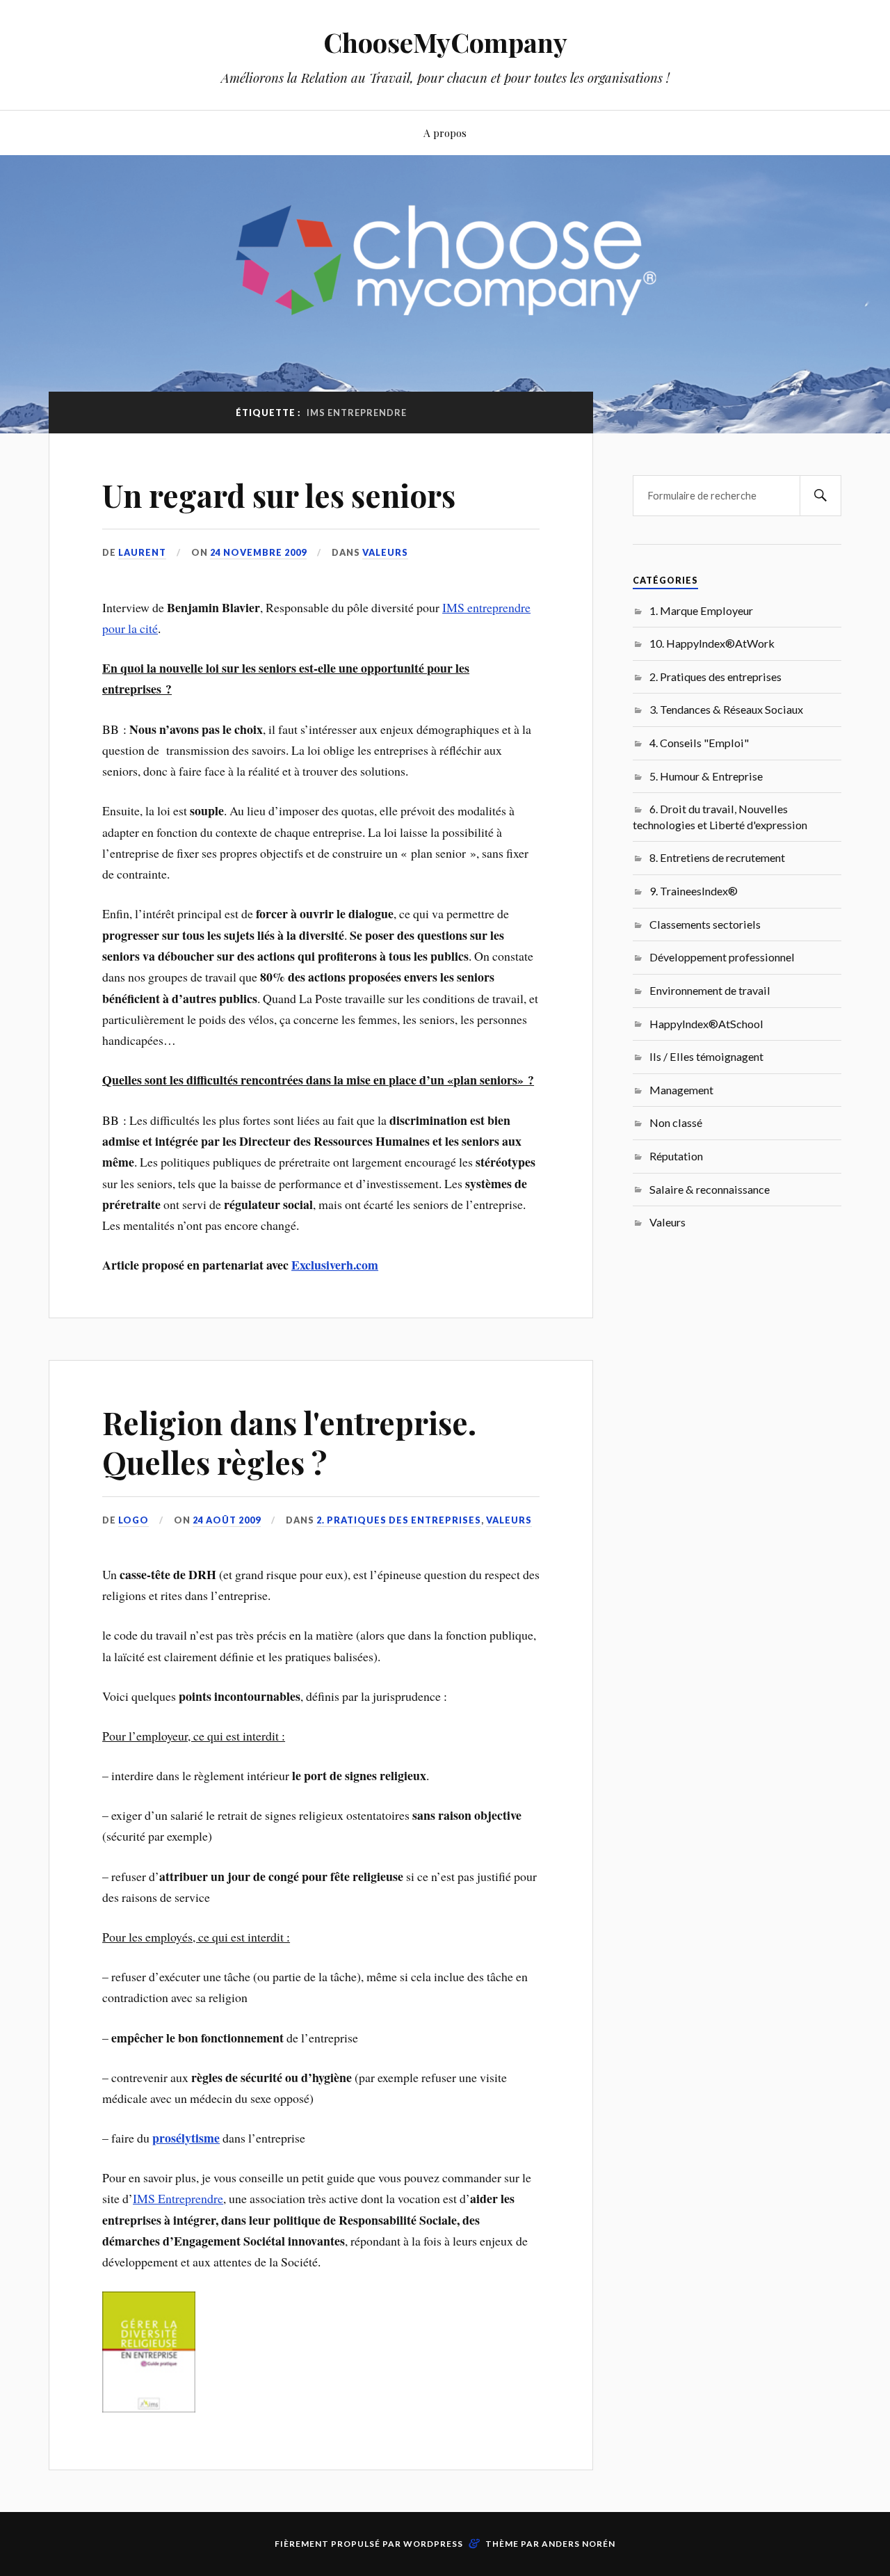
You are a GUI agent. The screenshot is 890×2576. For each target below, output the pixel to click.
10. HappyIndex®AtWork (712, 643)
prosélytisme (186, 2138)
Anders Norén (578, 2544)
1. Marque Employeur (701, 610)
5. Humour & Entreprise (706, 776)
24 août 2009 (227, 1520)
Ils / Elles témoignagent (706, 1056)
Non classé (676, 1122)
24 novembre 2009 (258, 552)
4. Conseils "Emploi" (699, 743)
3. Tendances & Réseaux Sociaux (726, 709)
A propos (445, 133)
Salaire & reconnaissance (710, 1189)
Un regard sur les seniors (279, 495)
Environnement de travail (710, 990)
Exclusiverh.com (335, 1265)
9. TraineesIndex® (694, 891)
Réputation (676, 1156)
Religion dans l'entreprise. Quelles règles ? (289, 1442)
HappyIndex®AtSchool (706, 1024)
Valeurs (385, 552)
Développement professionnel (722, 957)
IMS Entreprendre (178, 2198)
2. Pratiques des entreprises (399, 1520)
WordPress (433, 2544)
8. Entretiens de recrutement (717, 857)
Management (681, 1090)
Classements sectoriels (705, 924)
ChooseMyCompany (445, 42)
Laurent (142, 552)
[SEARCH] (820, 496)
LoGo (133, 1520)
